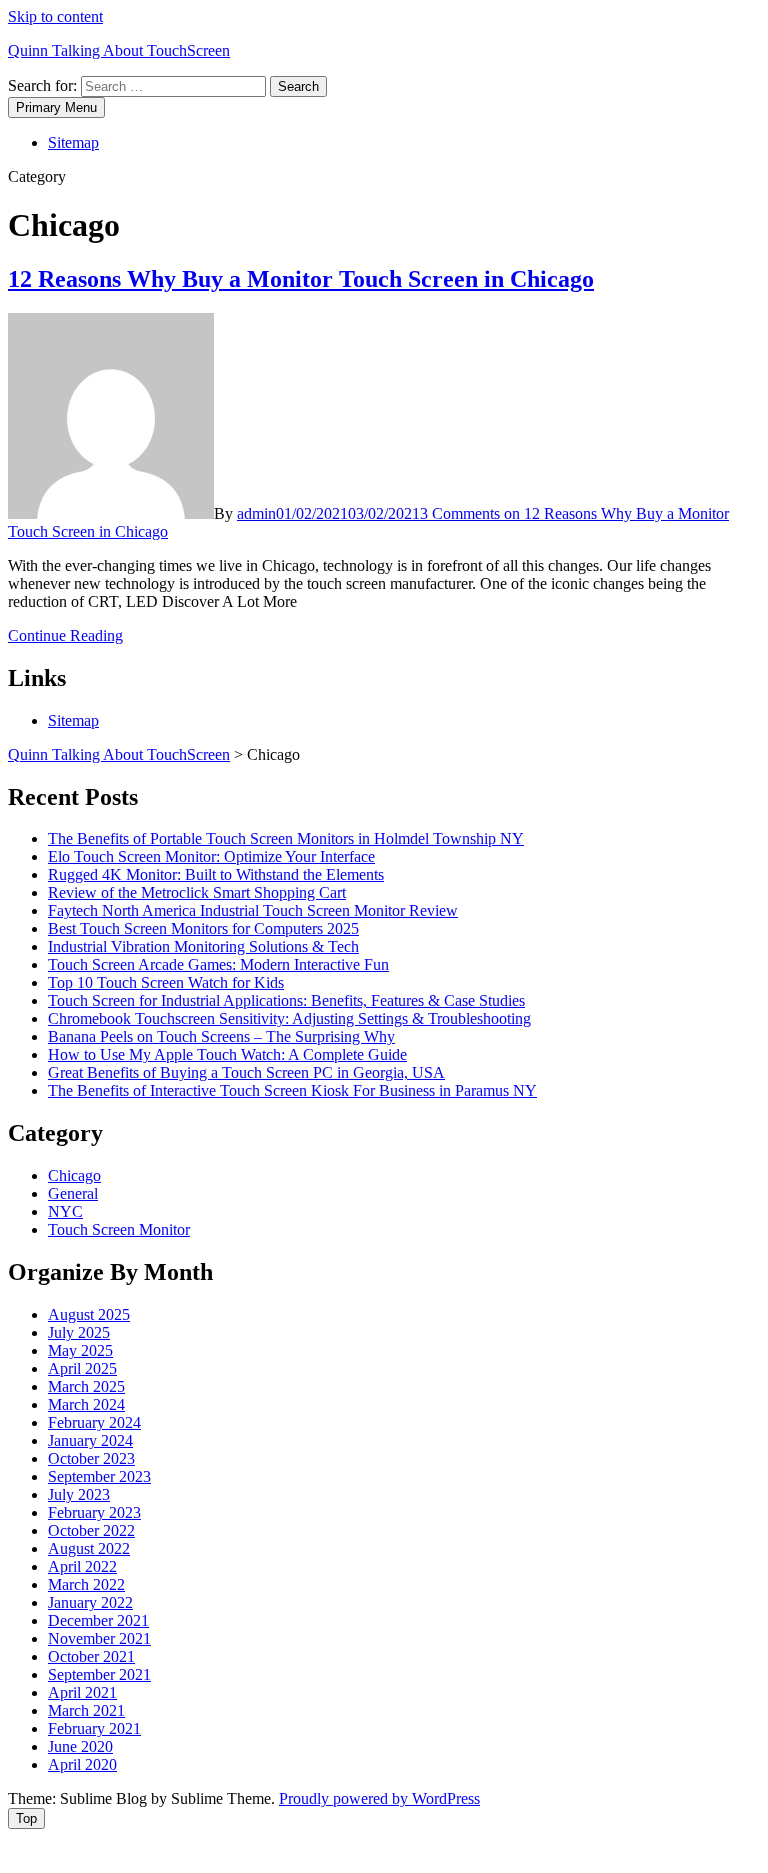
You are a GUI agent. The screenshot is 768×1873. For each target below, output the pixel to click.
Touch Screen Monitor (119, 1229)
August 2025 (89, 1314)
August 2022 (89, 1548)
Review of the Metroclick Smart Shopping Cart (197, 892)
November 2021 (99, 1638)
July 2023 (79, 1494)
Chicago (74, 1175)
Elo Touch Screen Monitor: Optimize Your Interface (211, 856)
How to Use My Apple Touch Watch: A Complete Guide (227, 1054)
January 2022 (90, 1602)
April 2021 (82, 1692)
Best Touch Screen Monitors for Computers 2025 (203, 928)
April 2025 (82, 1368)
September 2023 (99, 1476)
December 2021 (98, 1620)
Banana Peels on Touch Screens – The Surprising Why (221, 1036)
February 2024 (94, 1422)
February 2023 (94, 1512)
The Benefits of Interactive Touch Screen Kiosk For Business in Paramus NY (292, 1090)
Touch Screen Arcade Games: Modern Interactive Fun (218, 964)
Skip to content (55, 16)
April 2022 (82, 1566)
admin (256, 513)
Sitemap (73, 142)
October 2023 (91, 1458)
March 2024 (86, 1404)
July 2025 (79, 1332)
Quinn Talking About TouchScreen (119, 50)
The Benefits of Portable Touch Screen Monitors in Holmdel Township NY (286, 838)
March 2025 (86, 1386)
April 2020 (82, 1764)
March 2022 (86, 1584)
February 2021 (94, 1728)
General (73, 1193)
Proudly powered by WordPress (379, 1798)
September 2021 (99, 1674)
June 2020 (80, 1746)
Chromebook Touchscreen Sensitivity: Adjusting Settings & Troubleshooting (289, 1018)
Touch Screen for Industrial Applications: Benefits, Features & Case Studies (286, 1000)
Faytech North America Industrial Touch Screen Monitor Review (253, 910)
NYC (65, 1211)
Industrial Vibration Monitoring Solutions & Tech (203, 946)
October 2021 (91, 1656)
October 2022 (91, 1530)
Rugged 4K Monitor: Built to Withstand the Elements (216, 874)
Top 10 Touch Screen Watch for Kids (166, 982)
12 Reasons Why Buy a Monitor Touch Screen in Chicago (301, 279)
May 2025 (80, 1350)
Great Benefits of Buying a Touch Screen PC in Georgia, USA (246, 1072)
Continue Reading (65, 635)
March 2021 (86, 1710)
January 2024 (90, 1440)
